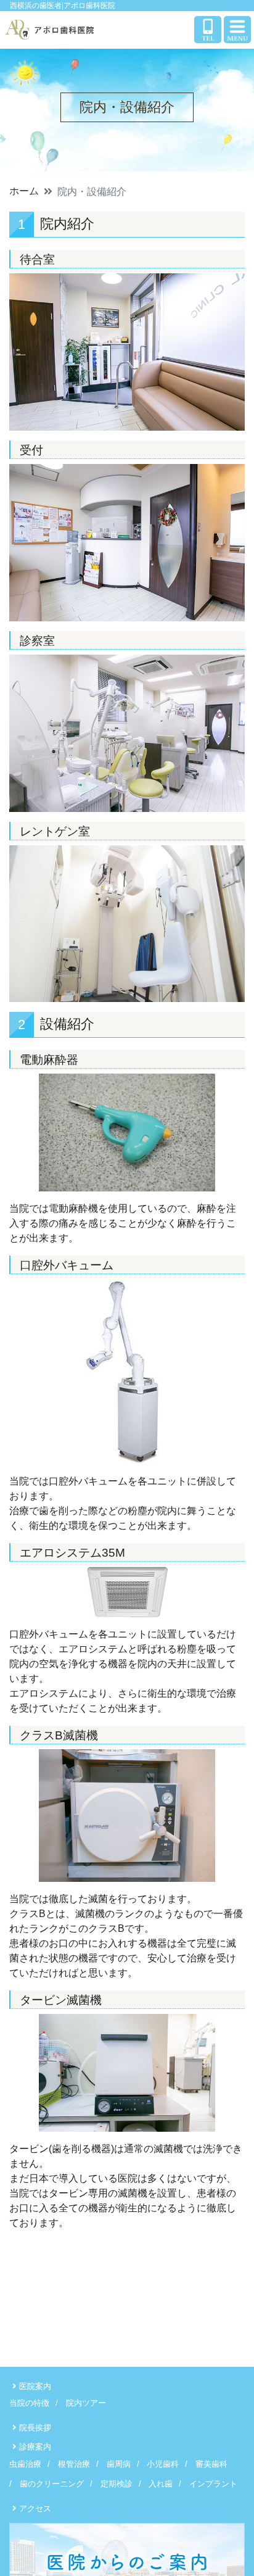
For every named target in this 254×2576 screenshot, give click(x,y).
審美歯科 (211, 2464)
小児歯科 (163, 2464)
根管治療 (74, 2464)
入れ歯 (161, 2484)
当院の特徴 (29, 2403)
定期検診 (117, 2484)
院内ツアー (86, 2403)
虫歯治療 (25, 2464)
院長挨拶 (35, 2428)
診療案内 (35, 2447)
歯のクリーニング (52, 2484)
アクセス (35, 2508)
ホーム (24, 191)
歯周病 (119, 2464)
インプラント (213, 2484)
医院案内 (35, 2386)
